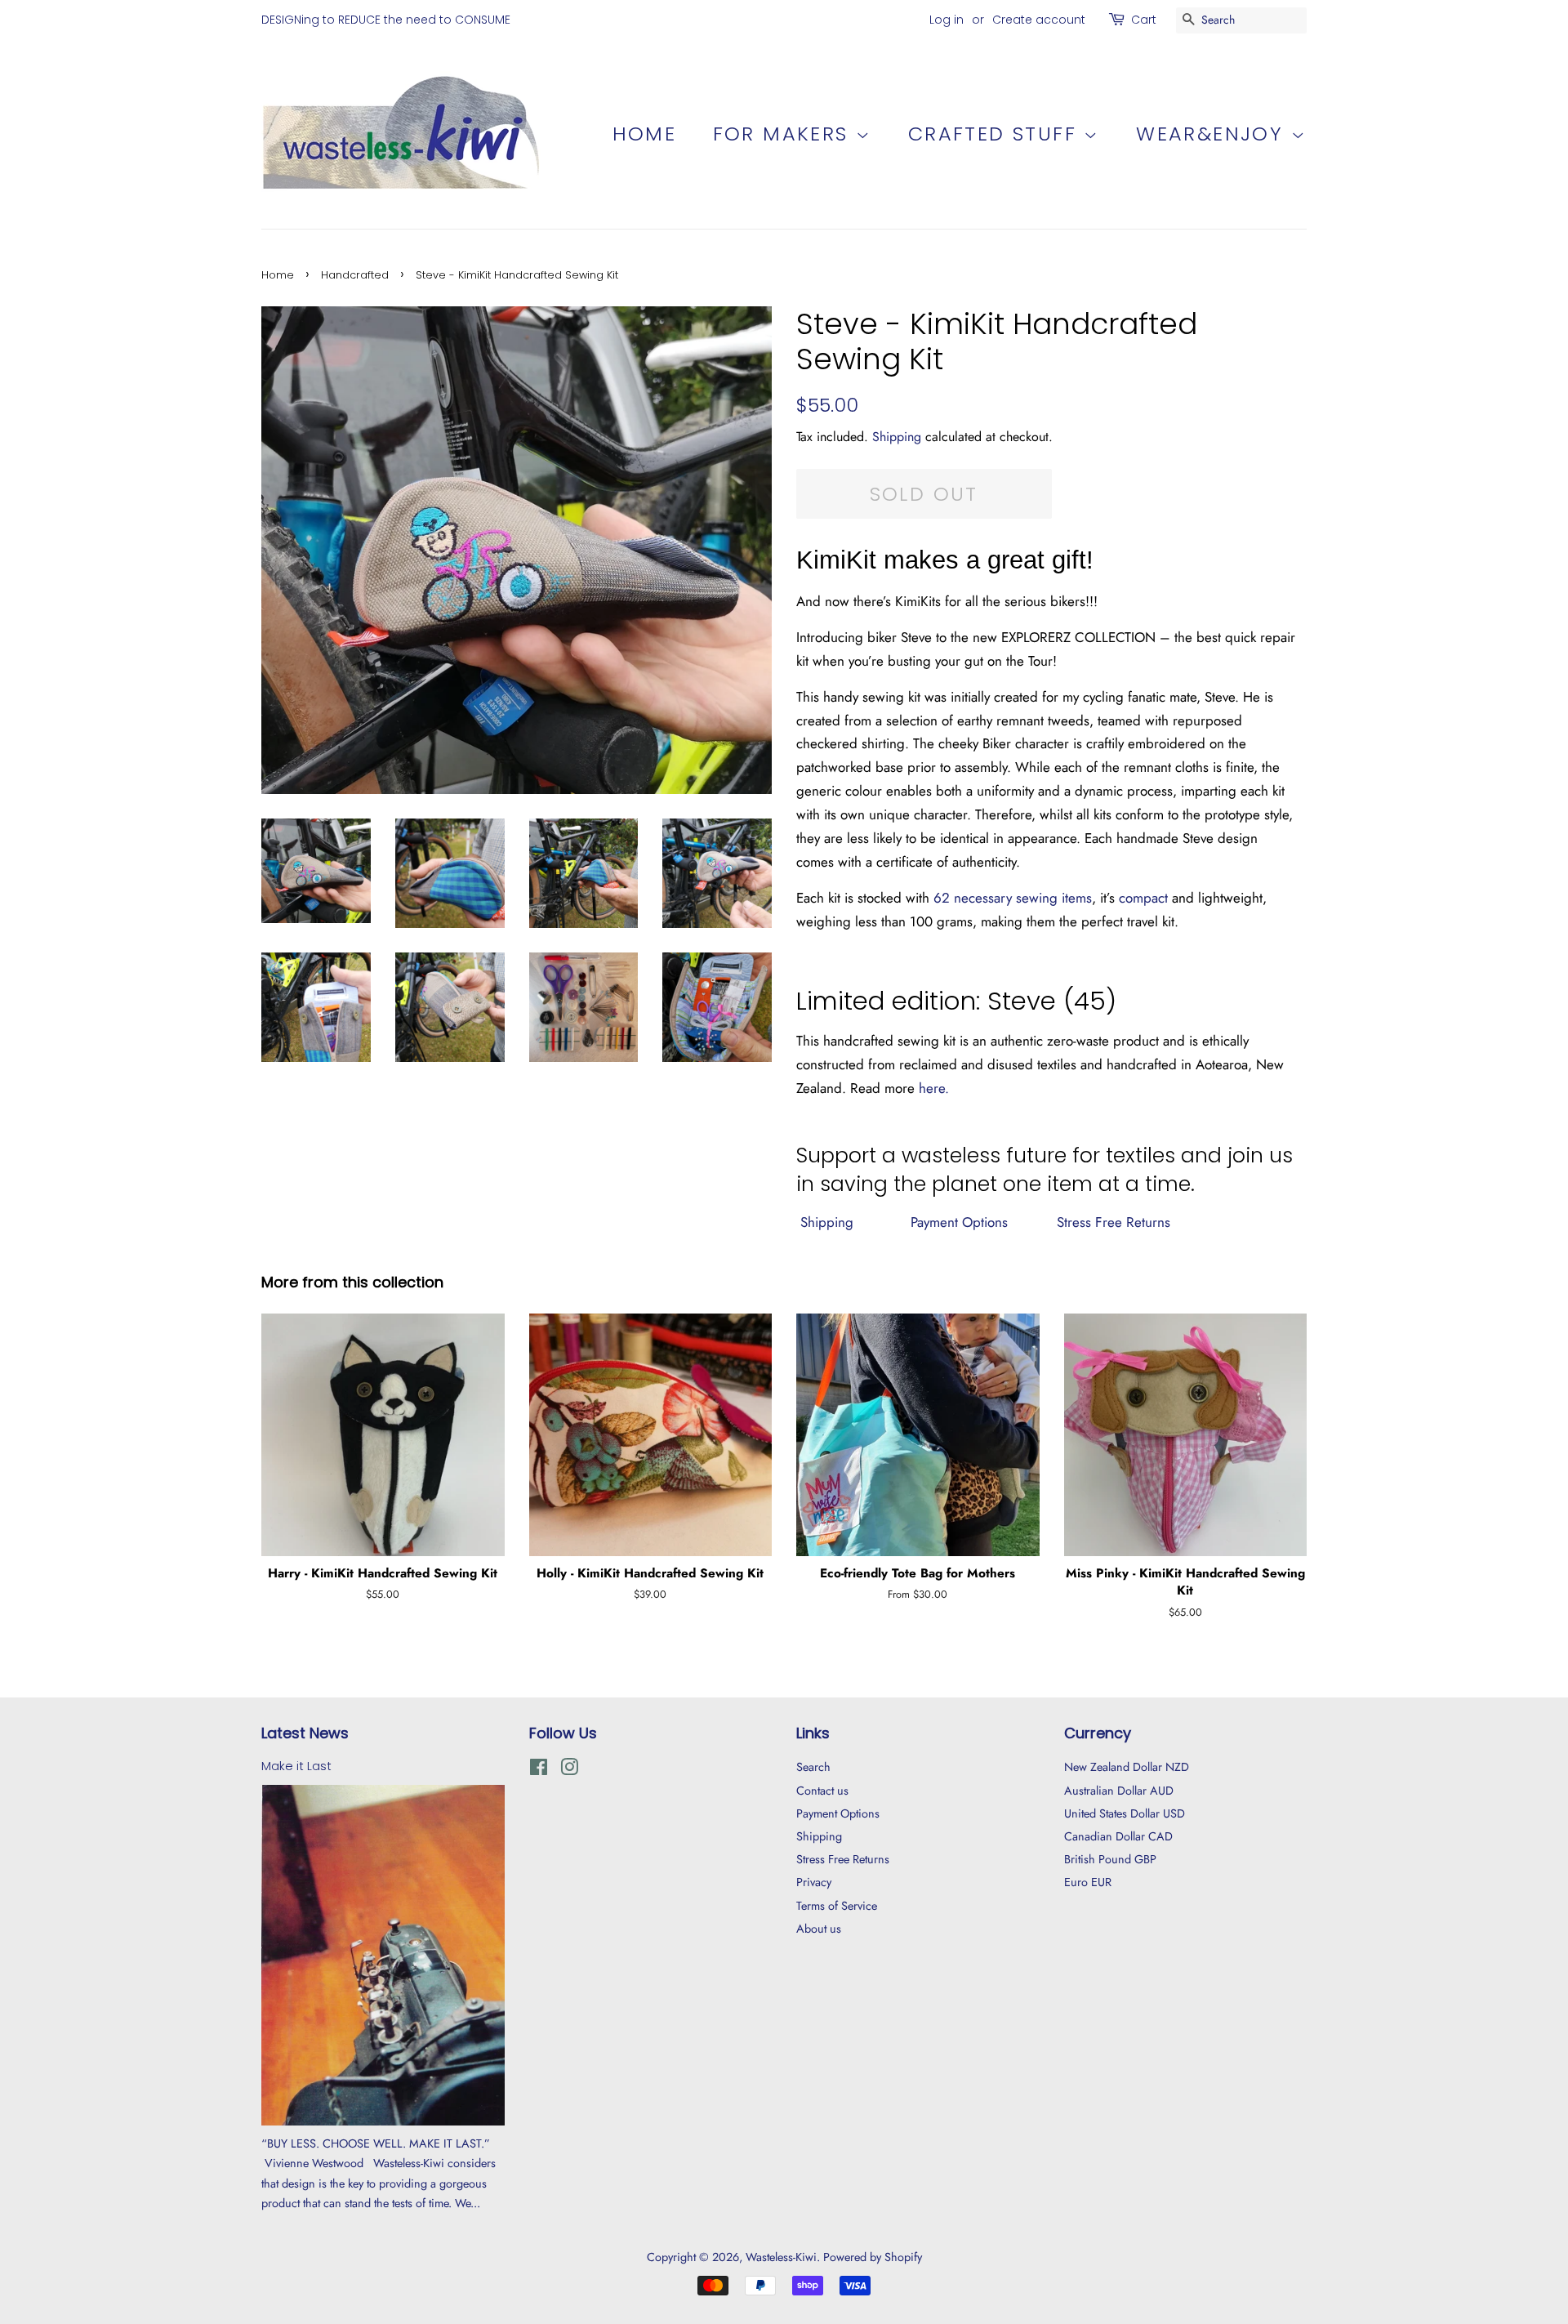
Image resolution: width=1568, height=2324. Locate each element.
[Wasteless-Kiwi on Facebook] (539, 1770)
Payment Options (957, 1222)
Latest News (305, 1733)
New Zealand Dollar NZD (1127, 1767)
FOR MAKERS (784, 134)
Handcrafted (355, 275)
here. (934, 1088)
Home (645, 134)
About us (819, 1929)
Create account (1039, 20)
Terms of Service (837, 1906)
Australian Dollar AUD (1119, 1791)
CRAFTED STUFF (996, 134)
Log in (947, 20)
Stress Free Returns (1114, 1222)
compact (1143, 898)
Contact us (822, 1791)
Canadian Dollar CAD (1118, 1836)
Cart (1144, 20)
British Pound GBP (1110, 1859)
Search (813, 1767)
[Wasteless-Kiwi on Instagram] (569, 1770)
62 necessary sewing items (1013, 898)
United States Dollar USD (1125, 1813)
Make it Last (296, 1766)
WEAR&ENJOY (1213, 134)
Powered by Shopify (873, 2257)
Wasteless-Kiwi (781, 2257)
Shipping (897, 437)
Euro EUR (1088, 1882)
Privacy (814, 1882)
